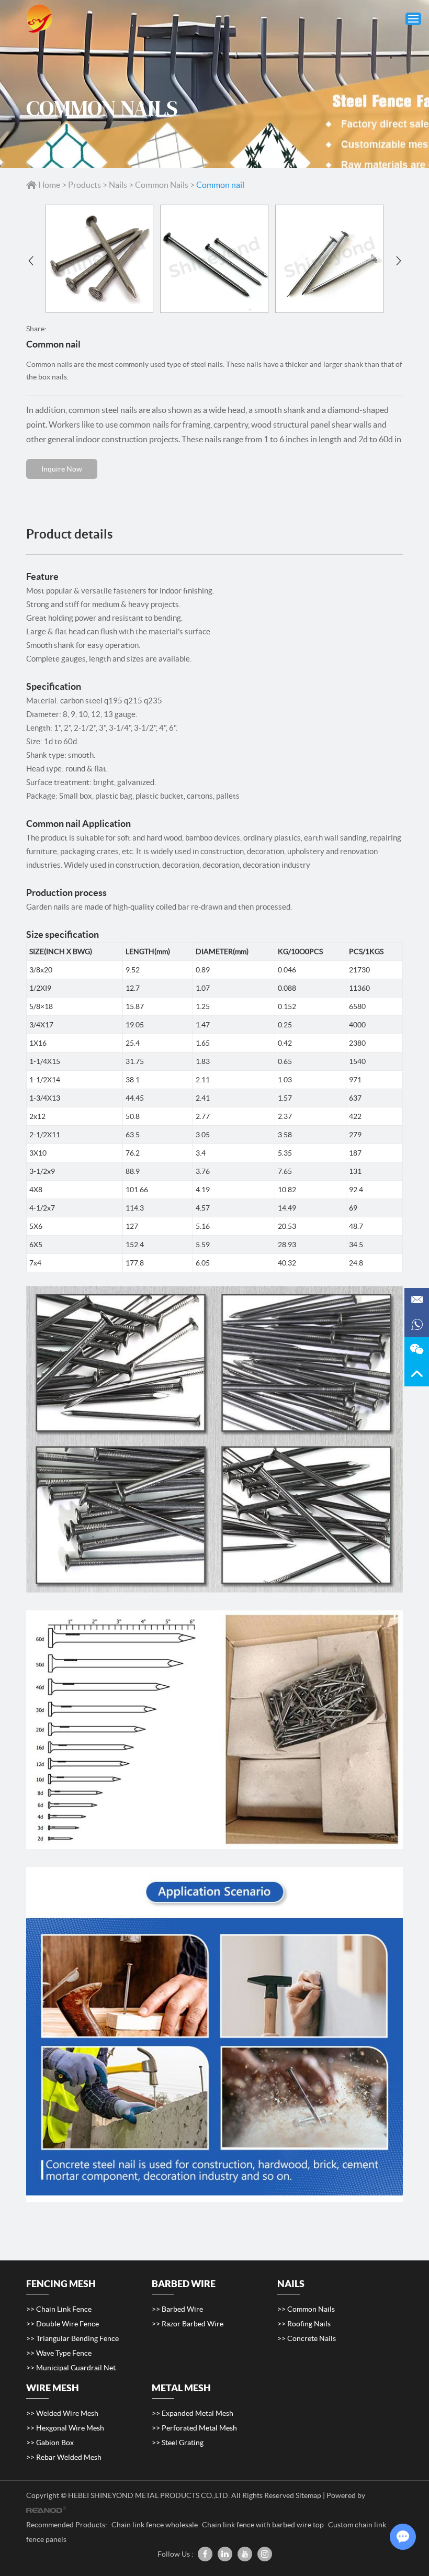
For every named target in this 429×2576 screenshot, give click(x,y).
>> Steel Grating (178, 2443)
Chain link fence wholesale (155, 2525)
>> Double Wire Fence (63, 2324)
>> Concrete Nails (307, 2338)
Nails (118, 185)
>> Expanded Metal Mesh (193, 2413)
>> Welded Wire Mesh (62, 2413)
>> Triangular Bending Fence (72, 2338)
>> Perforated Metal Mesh (194, 2428)
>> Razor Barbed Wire (188, 2324)
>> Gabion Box (50, 2443)
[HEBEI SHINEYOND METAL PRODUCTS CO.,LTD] (39, 19)
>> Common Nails (306, 2309)
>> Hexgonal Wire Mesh (65, 2428)
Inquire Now (62, 469)
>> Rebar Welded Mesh (64, 2457)
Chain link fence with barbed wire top (264, 2525)
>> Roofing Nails (304, 2324)
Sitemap (308, 2495)
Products (84, 185)
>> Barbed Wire (177, 2309)
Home (49, 185)
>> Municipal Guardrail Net (71, 2368)
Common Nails (162, 185)
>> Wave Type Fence (59, 2353)
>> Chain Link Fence (59, 2309)
